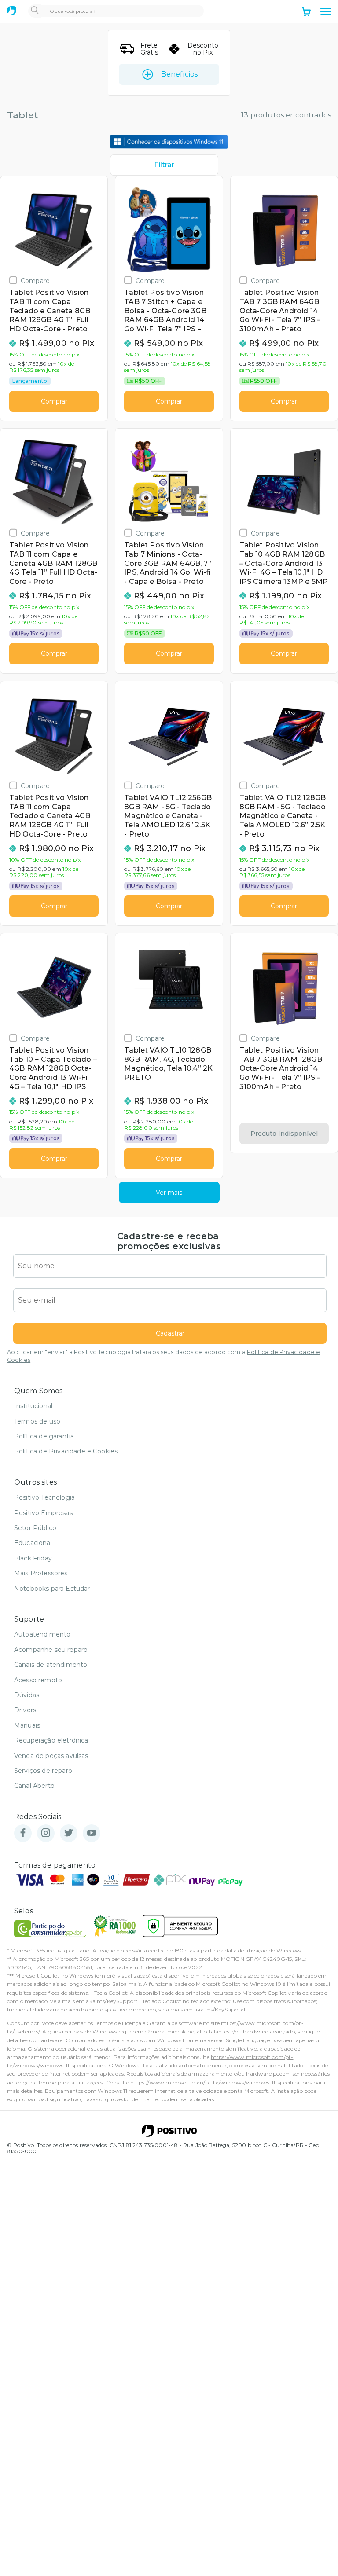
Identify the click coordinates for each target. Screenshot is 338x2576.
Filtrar (164, 165)
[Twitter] (69, 1833)
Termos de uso (37, 1421)
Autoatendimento (42, 1634)
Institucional (33, 1406)
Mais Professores (41, 1573)
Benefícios (179, 74)
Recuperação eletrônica (51, 1740)
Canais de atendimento (51, 1665)
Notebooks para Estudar (52, 1589)
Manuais (27, 1725)
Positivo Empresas (43, 1513)
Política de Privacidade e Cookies (66, 1451)
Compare (35, 281)
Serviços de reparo (43, 1771)
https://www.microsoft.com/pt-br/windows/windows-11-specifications (221, 2082)
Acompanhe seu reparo (51, 1650)
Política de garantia (44, 1436)
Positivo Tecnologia (44, 1497)
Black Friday (33, 1558)
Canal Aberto (34, 1786)
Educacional (33, 1543)
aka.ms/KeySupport (112, 2001)
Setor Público (35, 1528)
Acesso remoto (38, 1680)
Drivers (25, 1710)
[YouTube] (92, 1833)
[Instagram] (46, 1833)
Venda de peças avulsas (51, 1756)
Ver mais (169, 1193)
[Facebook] (23, 1833)
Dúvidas (27, 1695)
